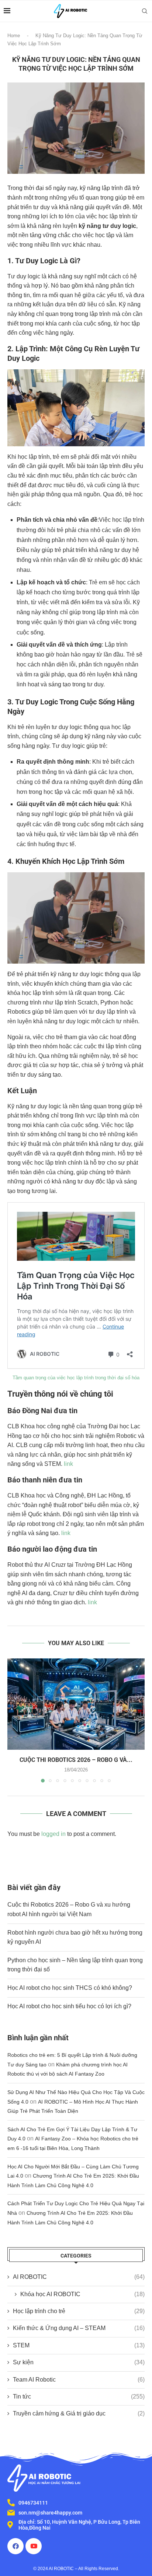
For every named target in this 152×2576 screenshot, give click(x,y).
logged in (53, 1834)
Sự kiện (79, 2362)
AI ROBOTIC (79, 2277)
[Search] (145, 11)
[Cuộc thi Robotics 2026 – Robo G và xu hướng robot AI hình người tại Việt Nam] (76, 1704)
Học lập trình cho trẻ (79, 2311)
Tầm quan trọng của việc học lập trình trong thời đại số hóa (76, 1378)
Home (14, 36)
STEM (79, 2345)
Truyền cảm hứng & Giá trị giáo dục (79, 2413)
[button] (14, 1720)
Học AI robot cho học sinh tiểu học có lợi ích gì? (69, 2006)
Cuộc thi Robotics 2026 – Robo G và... (76, 1760)
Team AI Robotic (79, 2380)
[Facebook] (15, 2546)
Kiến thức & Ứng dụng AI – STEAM (79, 2328)
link (68, 1464)
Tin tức (79, 2396)
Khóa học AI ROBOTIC (82, 2294)
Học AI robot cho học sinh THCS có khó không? (70, 1988)
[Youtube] (34, 2546)
